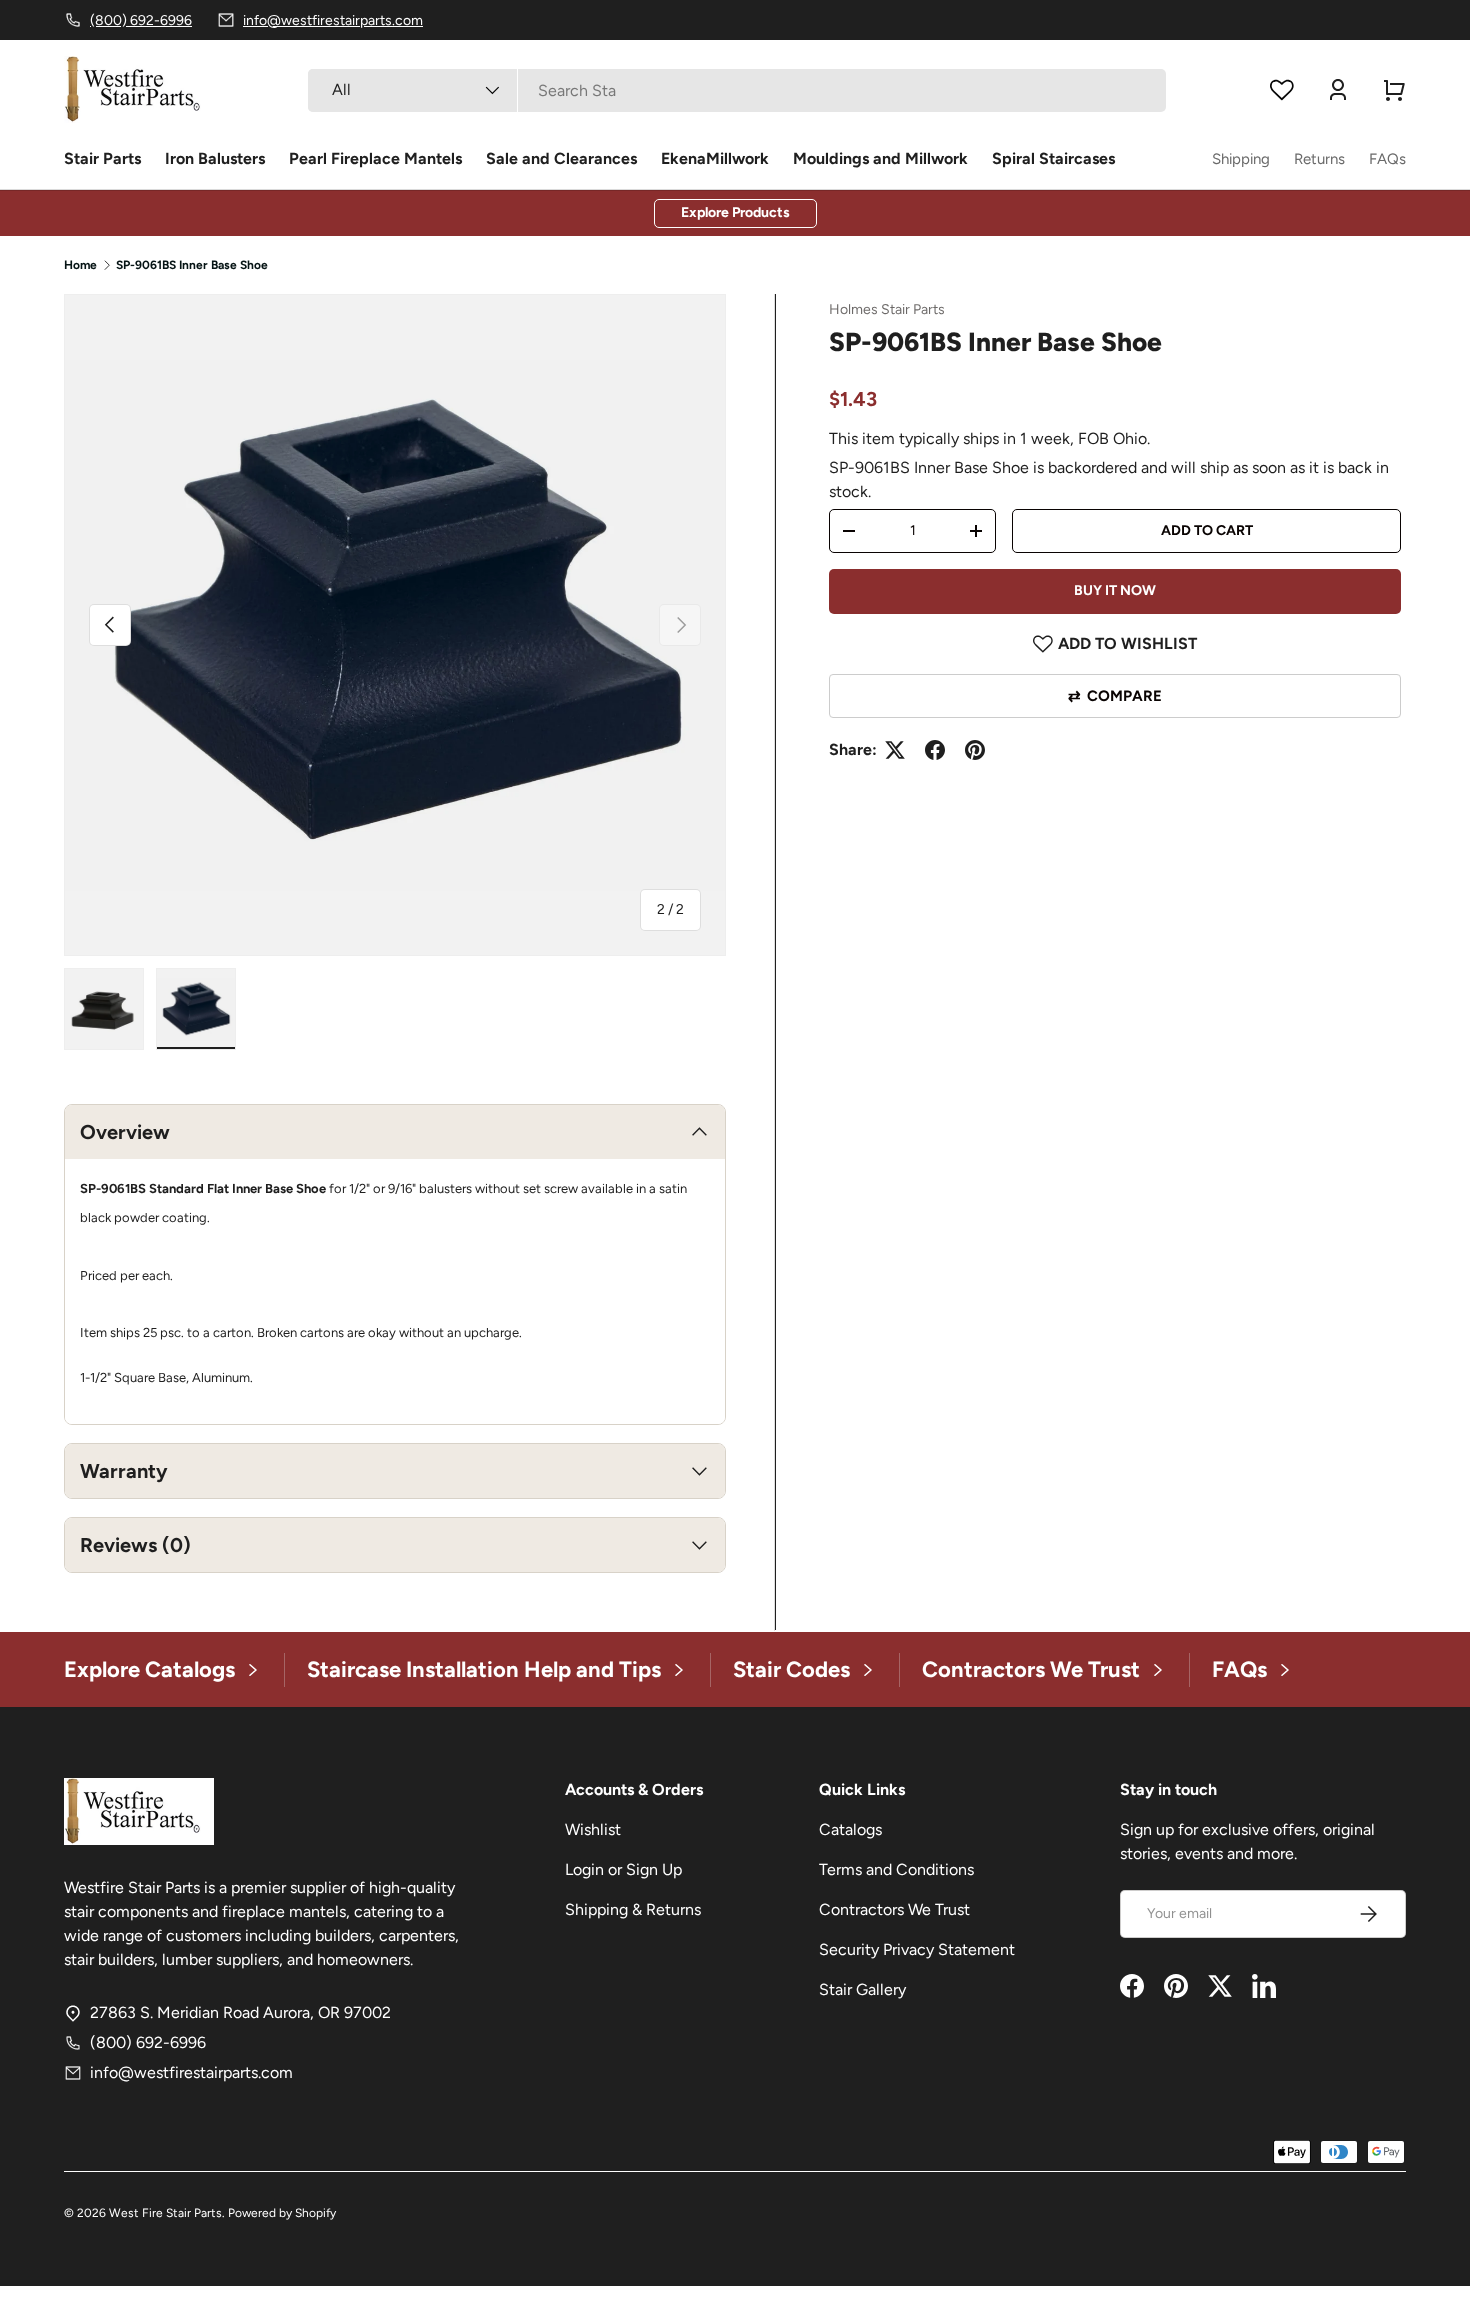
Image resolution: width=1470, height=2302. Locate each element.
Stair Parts (102, 158)
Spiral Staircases (1053, 158)
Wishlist (593, 1829)
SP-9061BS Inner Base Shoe (192, 265)
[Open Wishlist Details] (1282, 90)
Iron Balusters (215, 158)
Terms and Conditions (896, 1869)
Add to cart (1207, 530)
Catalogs (850, 1829)
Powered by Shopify (282, 2213)
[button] (1394, 90)
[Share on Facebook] (935, 750)
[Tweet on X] (895, 750)
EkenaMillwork (715, 158)
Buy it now (1115, 590)
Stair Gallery (862, 1989)
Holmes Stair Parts (887, 309)
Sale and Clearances (561, 158)
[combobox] (736, 90)
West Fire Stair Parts (165, 2213)
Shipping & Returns (633, 1909)
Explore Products (735, 212)
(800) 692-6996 (148, 2042)
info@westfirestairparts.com (191, 2072)
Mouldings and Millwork (880, 158)
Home (80, 265)
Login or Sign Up (623, 1869)
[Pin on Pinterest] (975, 750)
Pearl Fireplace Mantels (375, 158)
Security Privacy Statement (917, 1949)
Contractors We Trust (894, 1909)
